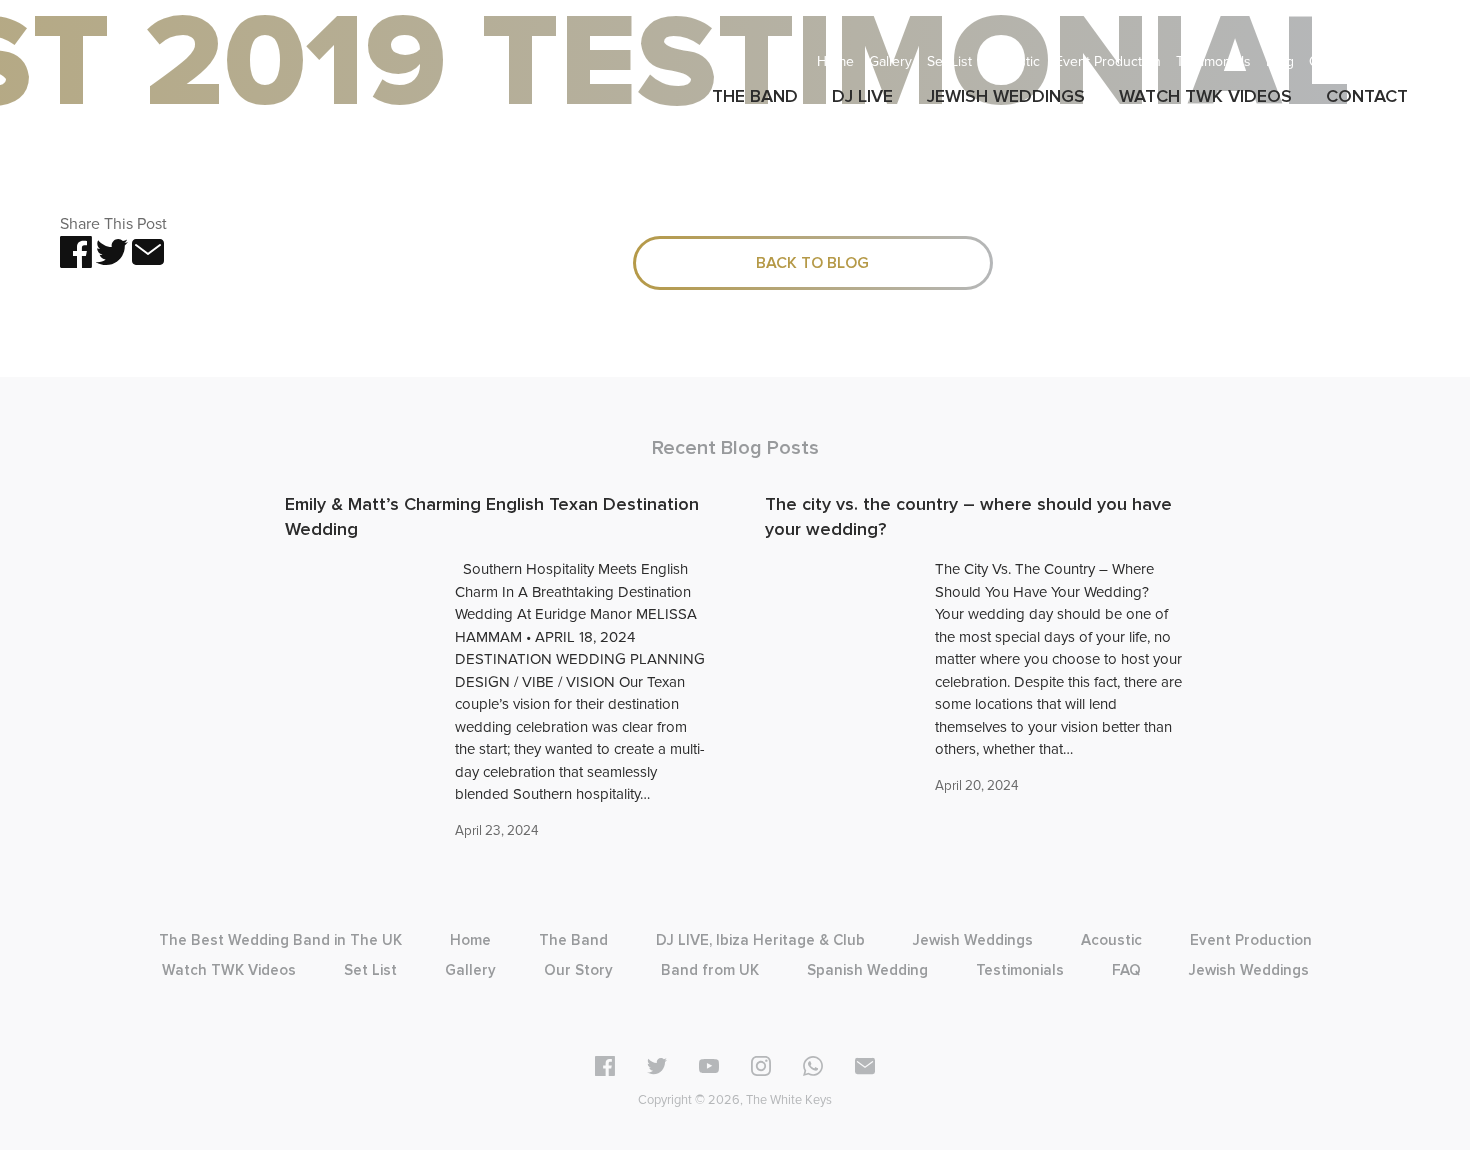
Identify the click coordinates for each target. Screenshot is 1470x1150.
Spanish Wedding (867, 970)
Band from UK (710, 970)
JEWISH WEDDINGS (1006, 97)
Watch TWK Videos (229, 970)
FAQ (1397, 61)
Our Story (1339, 61)
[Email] (865, 1069)
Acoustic (1013, 61)
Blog (1280, 61)
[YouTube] (709, 1069)
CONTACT (1367, 97)
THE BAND (755, 97)
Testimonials (1213, 61)
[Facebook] (605, 1069)
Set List (949, 61)
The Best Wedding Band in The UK (280, 940)
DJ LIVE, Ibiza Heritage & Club (760, 940)
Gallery (890, 61)
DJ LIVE (862, 97)
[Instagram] (761, 1069)
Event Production (1108, 61)
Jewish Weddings (973, 940)
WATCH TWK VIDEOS (1205, 97)
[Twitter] (657, 1069)
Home (835, 61)
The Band (573, 940)
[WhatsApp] (813, 1069)
